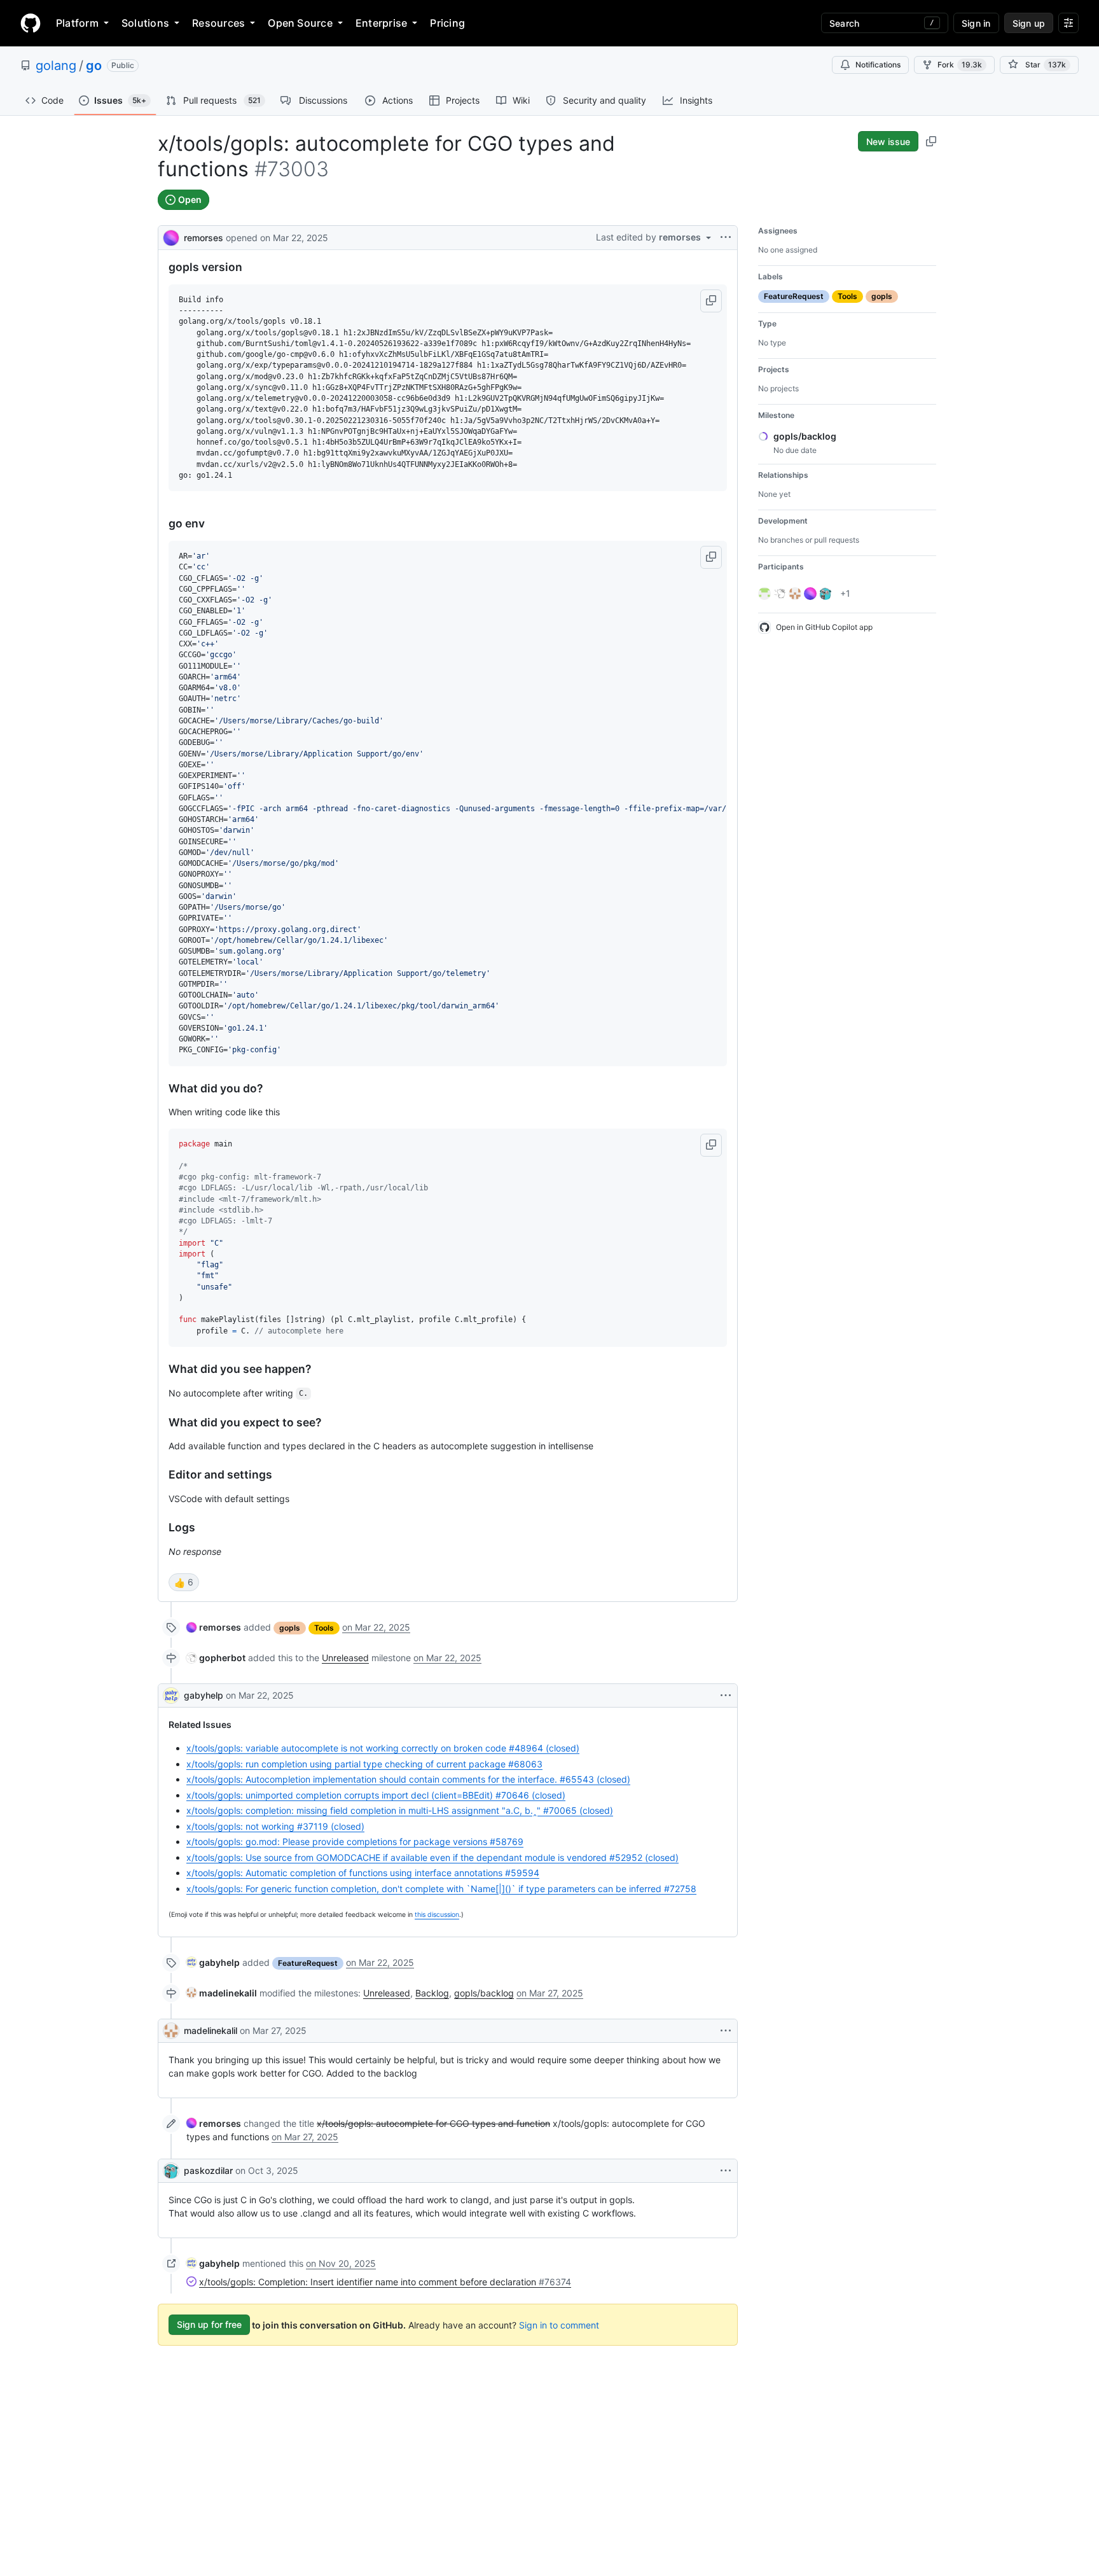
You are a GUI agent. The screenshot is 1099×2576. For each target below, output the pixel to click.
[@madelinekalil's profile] (171, 2031)
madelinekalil (211, 2030)
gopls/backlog (484, 1993)
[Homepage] (31, 23)
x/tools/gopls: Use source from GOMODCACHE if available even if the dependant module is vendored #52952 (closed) (432, 1857)
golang (56, 66)
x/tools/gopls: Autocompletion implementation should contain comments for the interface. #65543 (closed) (408, 1779)
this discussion (437, 1915)
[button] (711, 301)
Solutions (145, 23)
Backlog (432, 1993)
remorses (204, 238)
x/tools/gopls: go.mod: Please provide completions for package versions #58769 (355, 1841)
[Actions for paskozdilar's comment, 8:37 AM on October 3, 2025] (726, 2171)
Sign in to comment (559, 2324)
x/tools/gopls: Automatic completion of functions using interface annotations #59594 (363, 1873)
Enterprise (381, 23)
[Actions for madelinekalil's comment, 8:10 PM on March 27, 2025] (726, 2031)
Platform (77, 23)
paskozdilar (208, 2170)
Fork (960, 65)
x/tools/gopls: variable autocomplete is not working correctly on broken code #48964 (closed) (383, 1748)
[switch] (184, 1582)
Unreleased (345, 1658)
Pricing (447, 23)
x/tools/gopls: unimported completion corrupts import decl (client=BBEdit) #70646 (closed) (376, 1795)
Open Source (300, 23)
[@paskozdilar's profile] (171, 2171)
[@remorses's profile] (171, 236)
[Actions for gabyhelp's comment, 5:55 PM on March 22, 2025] (726, 1695)
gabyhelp (204, 1695)
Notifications (878, 65)
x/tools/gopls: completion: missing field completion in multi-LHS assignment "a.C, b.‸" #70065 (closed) (400, 1810)
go (94, 66)
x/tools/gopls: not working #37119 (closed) (275, 1826)
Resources (218, 23)
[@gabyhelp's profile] (171, 1695)
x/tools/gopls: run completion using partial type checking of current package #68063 (364, 1764)
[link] (214, 1627)
